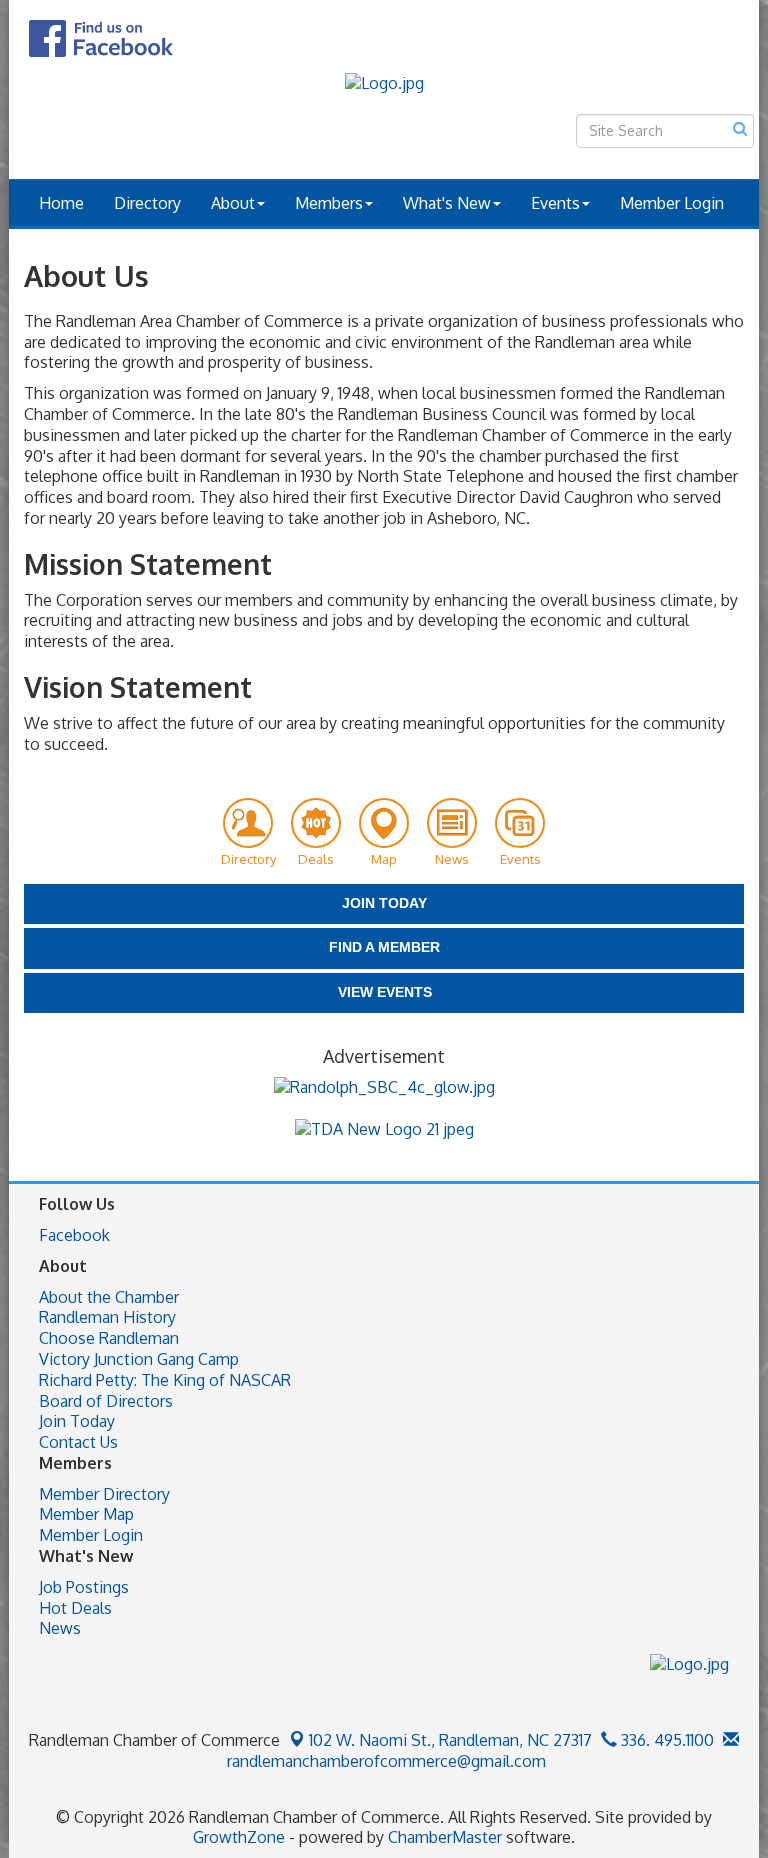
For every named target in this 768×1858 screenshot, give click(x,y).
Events (555, 203)
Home (61, 203)
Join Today (77, 1421)
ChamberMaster (445, 1837)
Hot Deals (75, 1608)
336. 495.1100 (665, 1740)
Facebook (74, 1235)
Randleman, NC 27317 (450, 1740)
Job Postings (84, 1587)
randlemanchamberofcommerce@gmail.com (384, 1761)
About (233, 203)
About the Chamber (109, 1297)
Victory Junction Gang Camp (139, 1359)
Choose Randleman (109, 1338)
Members (329, 203)
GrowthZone (239, 1837)
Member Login (672, 203)
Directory (147, 203)
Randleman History (107, 1317)
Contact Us (78, 1442)
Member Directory (104, 1494)
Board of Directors (106, 1401)
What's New (447, 203)
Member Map (86, 1514)
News (60, 1628)
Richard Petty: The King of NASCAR (165, 1380)
